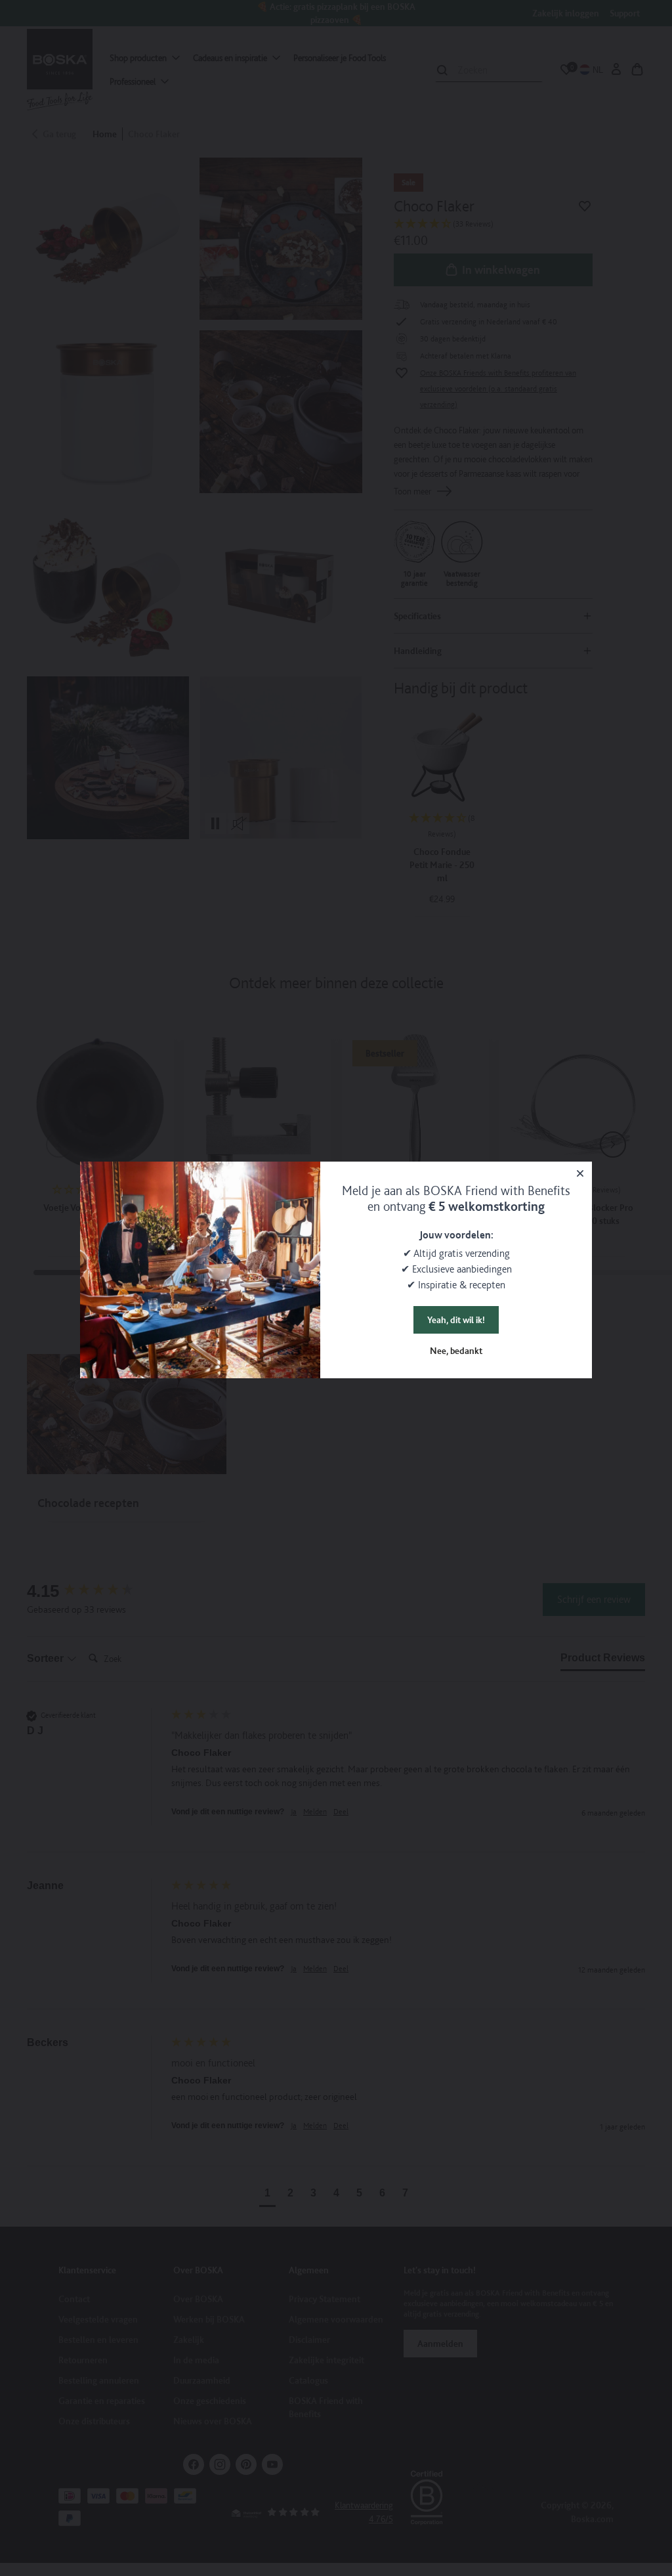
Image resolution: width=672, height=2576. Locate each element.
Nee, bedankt (456, 1351)
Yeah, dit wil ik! (456, 1320)
